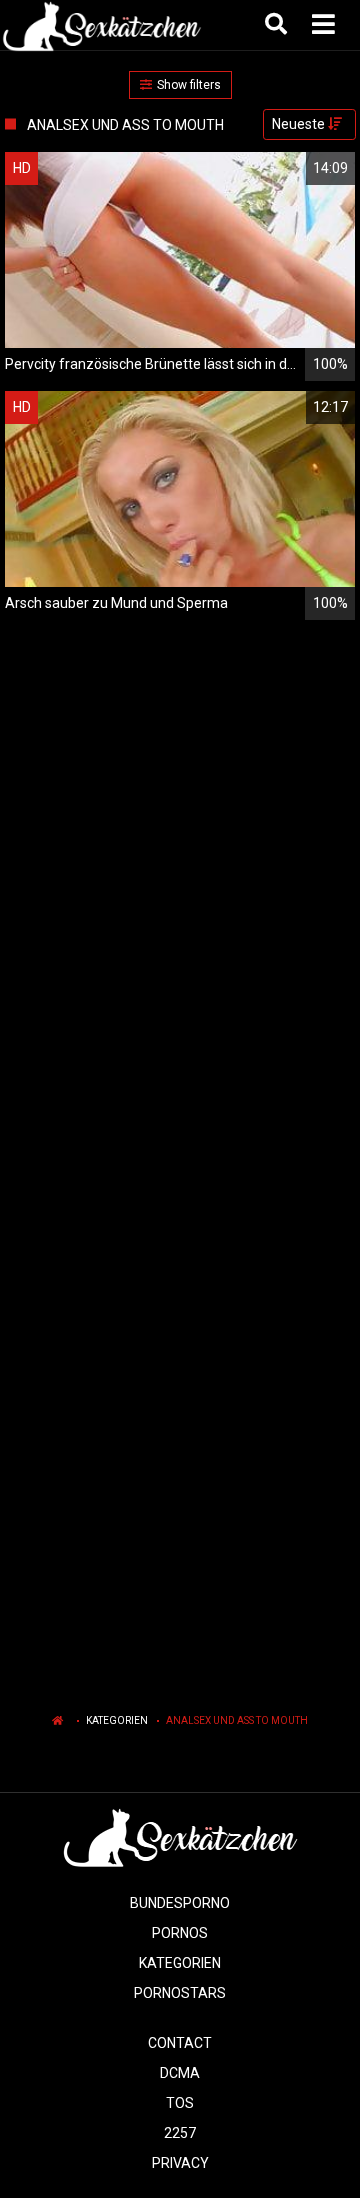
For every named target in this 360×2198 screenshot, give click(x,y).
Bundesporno (180, 1903)
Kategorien (117, 1720)
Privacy (180, 2163)
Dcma (180, 2073)
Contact (180, 2043)
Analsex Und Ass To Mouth (237, 1720)
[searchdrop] (278, 25)
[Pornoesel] (101, 25)
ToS (180, 2103)
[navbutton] (326, 25)
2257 (180, 2133)
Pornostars (180, 1993)
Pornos (180, 1933)
